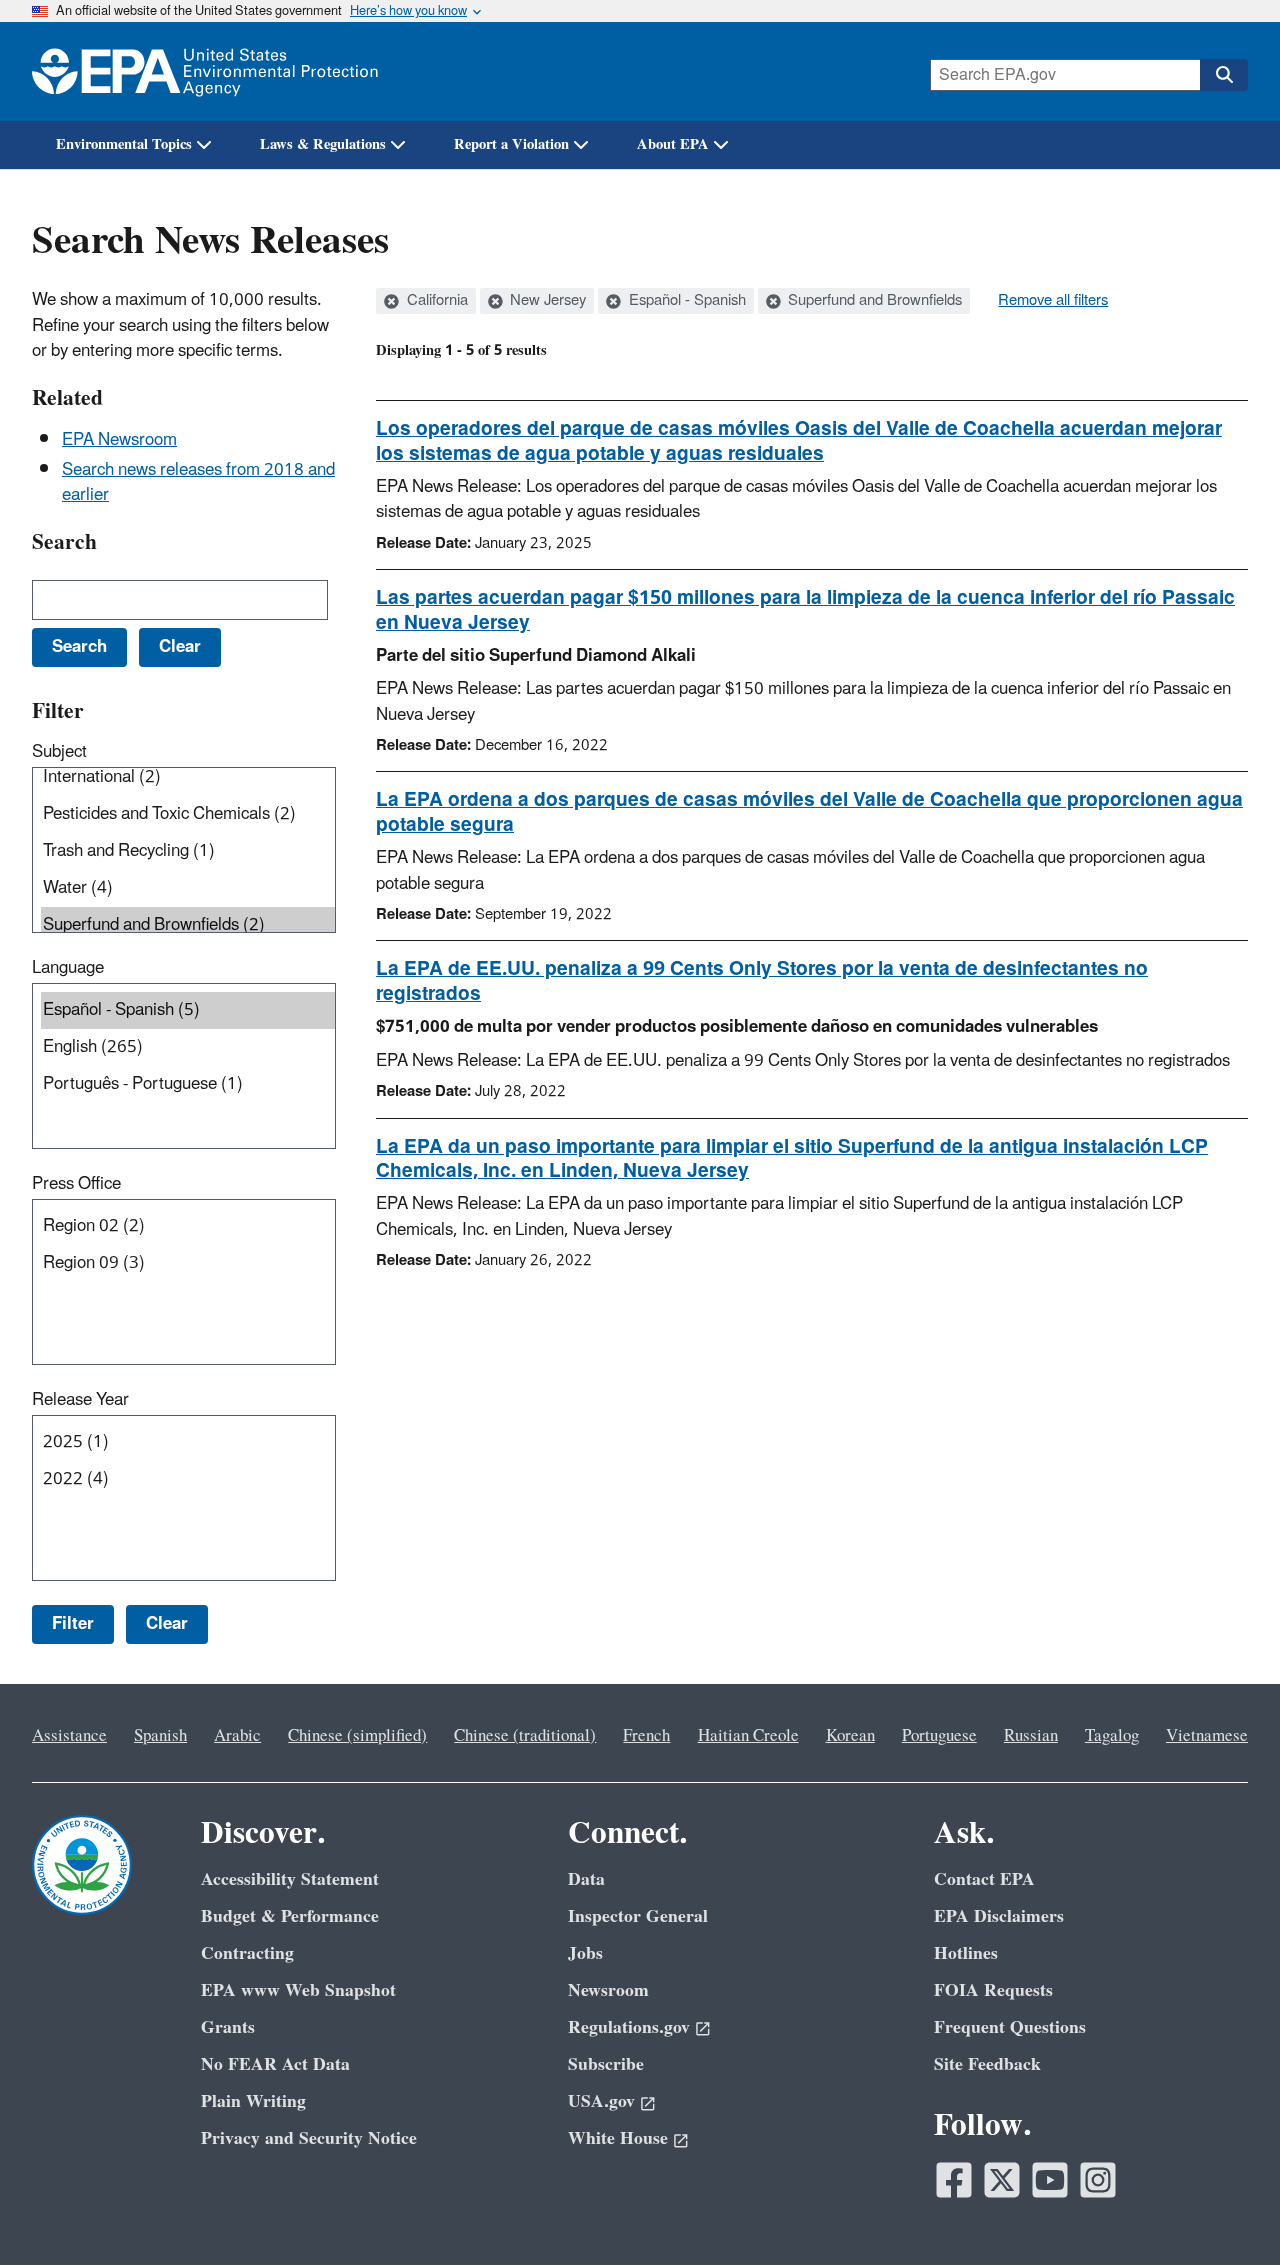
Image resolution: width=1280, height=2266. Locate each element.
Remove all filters (1053, 301)
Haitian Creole (748, 1736)
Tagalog (1112, 1736)
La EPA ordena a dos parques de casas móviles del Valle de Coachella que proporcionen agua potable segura (809, 812)
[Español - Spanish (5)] (188, 1010)
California (435, 301)
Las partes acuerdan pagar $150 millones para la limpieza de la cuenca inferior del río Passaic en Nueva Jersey (805, 610)
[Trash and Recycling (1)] (188, 851)
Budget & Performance (290, 1916)
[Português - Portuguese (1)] (188, 1084)
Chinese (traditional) (525, 1736)
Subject (59, 752)
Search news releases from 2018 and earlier (198, 482)
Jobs (585, 1953)
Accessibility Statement (290, 1879)
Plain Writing (253, 2101)
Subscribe (606, 2064)
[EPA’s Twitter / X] (1002, 2180)
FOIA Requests (993, 1990)
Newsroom (608, 1990)
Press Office (76, 1184)
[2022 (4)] (188, 1479)
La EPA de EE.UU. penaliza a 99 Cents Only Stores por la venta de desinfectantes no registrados (762, 981)
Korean (850, 1736)
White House (618, 2138)
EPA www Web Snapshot (298, 1990)
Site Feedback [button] (987, 2064)
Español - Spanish (685, 301)
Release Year (80, 1400)
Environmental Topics (124, 144)
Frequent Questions (1010, 2027)
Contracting (247, 1953)
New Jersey (546, 301)
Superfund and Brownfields (873, 301)
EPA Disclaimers (999, 1916)
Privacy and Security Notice (309, 2138)
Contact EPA (984, 1879)
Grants (228, 2027)
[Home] (205, 71)
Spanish (160, 1736)
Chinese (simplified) (357, 1736)
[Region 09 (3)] (188, 1263)
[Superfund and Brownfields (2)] (188, 925)
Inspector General (638, 1916)
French (646, 1736)
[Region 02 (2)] (188, 1226)
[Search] (1224, 75)
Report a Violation (511, 144)
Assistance (69, 1736)
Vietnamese (1207, 1736)
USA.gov (601, 2101)
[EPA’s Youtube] (1050, 2180)
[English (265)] (188, 1047)
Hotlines (966, 1953)
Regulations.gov (629, 2027)
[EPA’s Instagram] (1098, 2180)
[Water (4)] (188, 888)
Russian (1031, 1736)
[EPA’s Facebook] (954, 2180)
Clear (167, 1624)
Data (586, 1879)
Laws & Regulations (323, 144)
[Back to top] (1225, 2211)
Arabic (237, 1736)
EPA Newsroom (119, 440)
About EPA (673, 144)
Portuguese (939, 1736)
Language (68, 968)
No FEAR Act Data (275, 2064)
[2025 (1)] (188, 1442)
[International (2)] (188, 777)
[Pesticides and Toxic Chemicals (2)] (188, 814)
